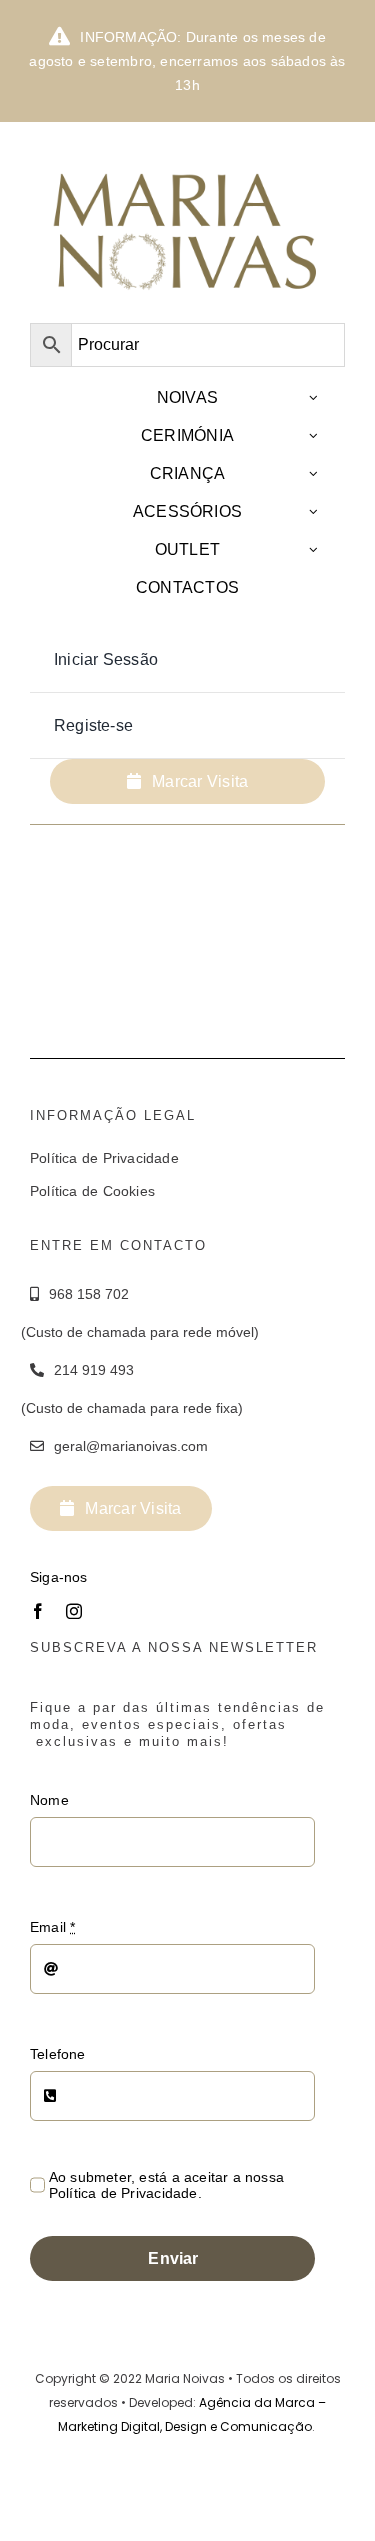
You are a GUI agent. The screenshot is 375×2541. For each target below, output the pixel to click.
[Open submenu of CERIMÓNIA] (314, 435)
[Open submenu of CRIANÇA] (314, 473)
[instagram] (74, 1611)
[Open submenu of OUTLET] (314, 549)
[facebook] (38, 1611)
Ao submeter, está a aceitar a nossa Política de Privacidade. (166, 2185)
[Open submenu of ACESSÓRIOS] (314, 511)
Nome (49, 1800)
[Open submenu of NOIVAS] (314, 397)
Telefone (58, 2054)
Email (52, 1927)
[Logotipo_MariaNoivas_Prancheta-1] (187, 154)
